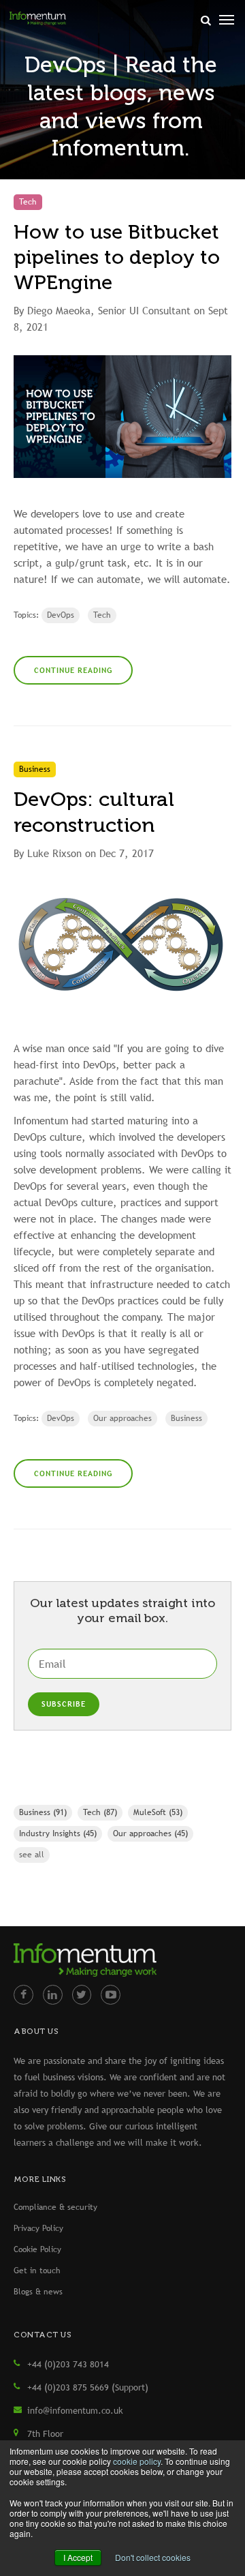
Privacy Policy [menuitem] (38, 2228)
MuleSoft (158, 1812)
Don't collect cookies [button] (153, 2557)
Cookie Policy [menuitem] (37, 2249)
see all (32, 1855)
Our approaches (122, 1418)
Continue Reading (73, 670)
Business (186, 1418)
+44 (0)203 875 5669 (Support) (88, 2387)
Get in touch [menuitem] (37, 2271)
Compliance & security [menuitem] (55, 2207)
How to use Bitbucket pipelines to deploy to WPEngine (117, 257)
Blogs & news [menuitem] (38, 2292)
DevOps (61, 615)
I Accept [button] (78, 2557)
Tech (102, 615)
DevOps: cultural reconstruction (94, 812)
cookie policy (137, 2461)
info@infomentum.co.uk (75, 2410)
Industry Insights (58, 1833)
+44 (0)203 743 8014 (68, 2364)
